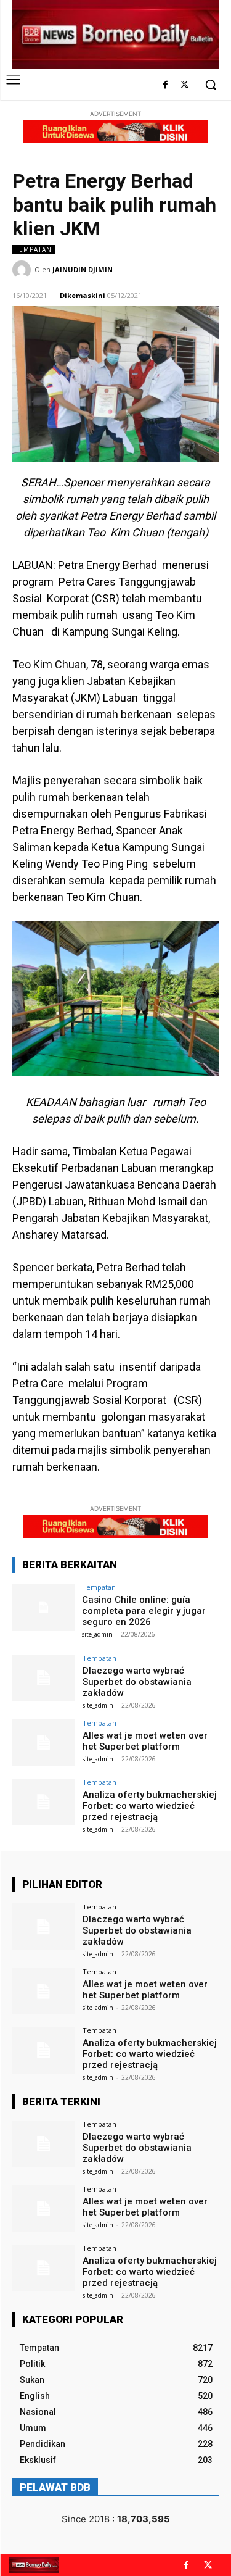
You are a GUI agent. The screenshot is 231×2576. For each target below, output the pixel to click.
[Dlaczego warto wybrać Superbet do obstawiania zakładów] (43, 1678)
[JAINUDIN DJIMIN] (23, 270)
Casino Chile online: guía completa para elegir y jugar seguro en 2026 (144, 1611)
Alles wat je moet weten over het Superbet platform (145, 1741)
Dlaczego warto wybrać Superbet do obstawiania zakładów (137, 1682)
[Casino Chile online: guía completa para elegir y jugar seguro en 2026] (43, 1607)
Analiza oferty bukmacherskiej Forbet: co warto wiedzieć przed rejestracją (150, 1806)
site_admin (97, 1634)
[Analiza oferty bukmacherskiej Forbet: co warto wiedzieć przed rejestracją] (43, 1802)
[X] (184, 85)
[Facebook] (165, 85)
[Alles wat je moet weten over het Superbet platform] (43, 1743)
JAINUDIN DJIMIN (83, 269)
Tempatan (34, 249)
